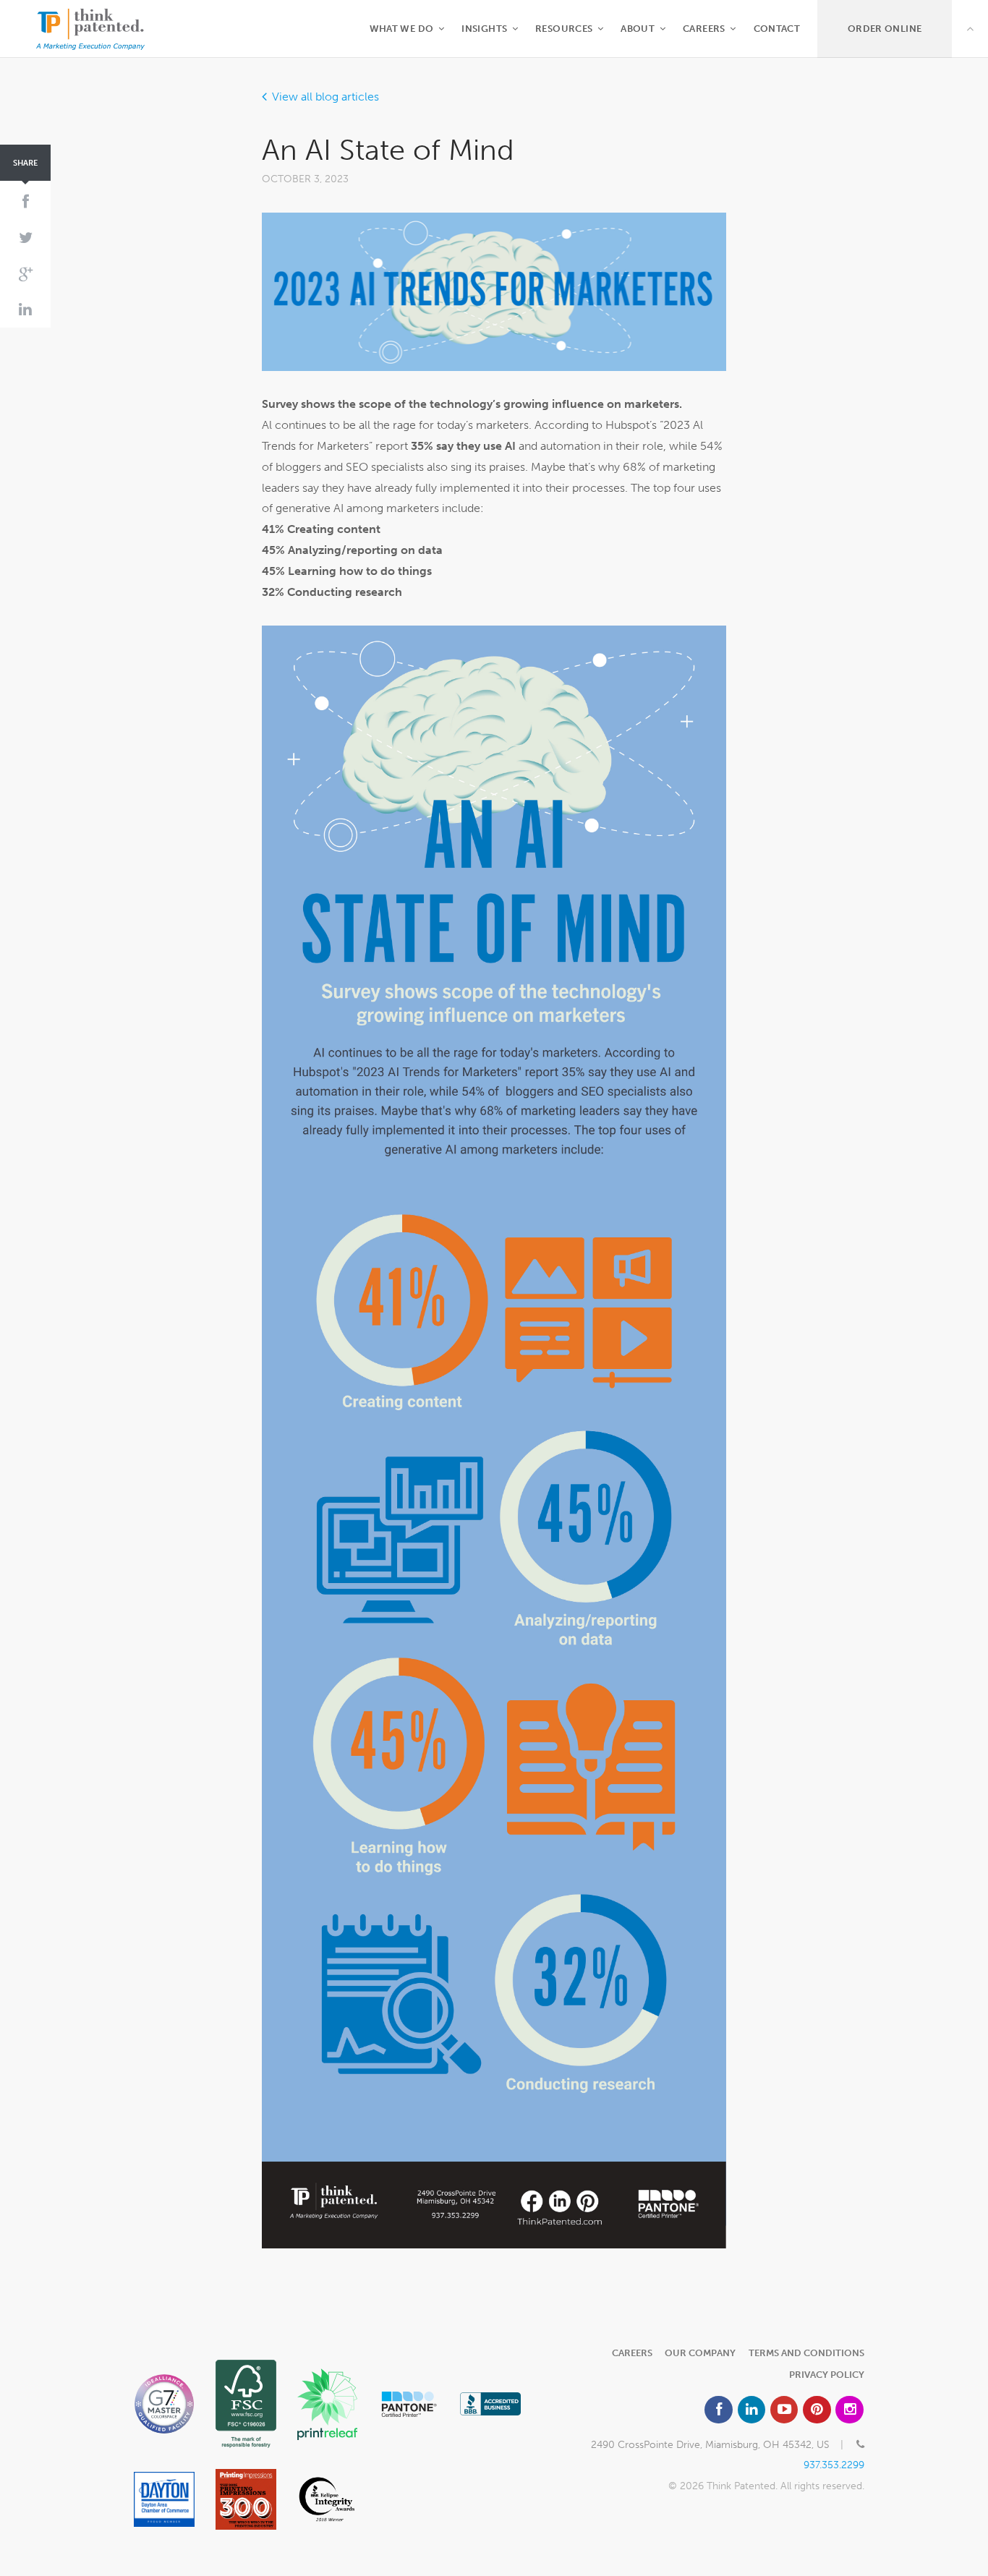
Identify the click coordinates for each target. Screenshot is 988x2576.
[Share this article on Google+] (25, 274)
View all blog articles (325, 97)
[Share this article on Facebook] (25, 202)
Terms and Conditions (806, 2353)
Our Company (700, 2353)
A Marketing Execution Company (90, 29)
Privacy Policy (827, 2375)
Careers (632, 2353)
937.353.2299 (834, 2465)
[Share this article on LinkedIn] (25, 310)
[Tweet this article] (25, 239)
